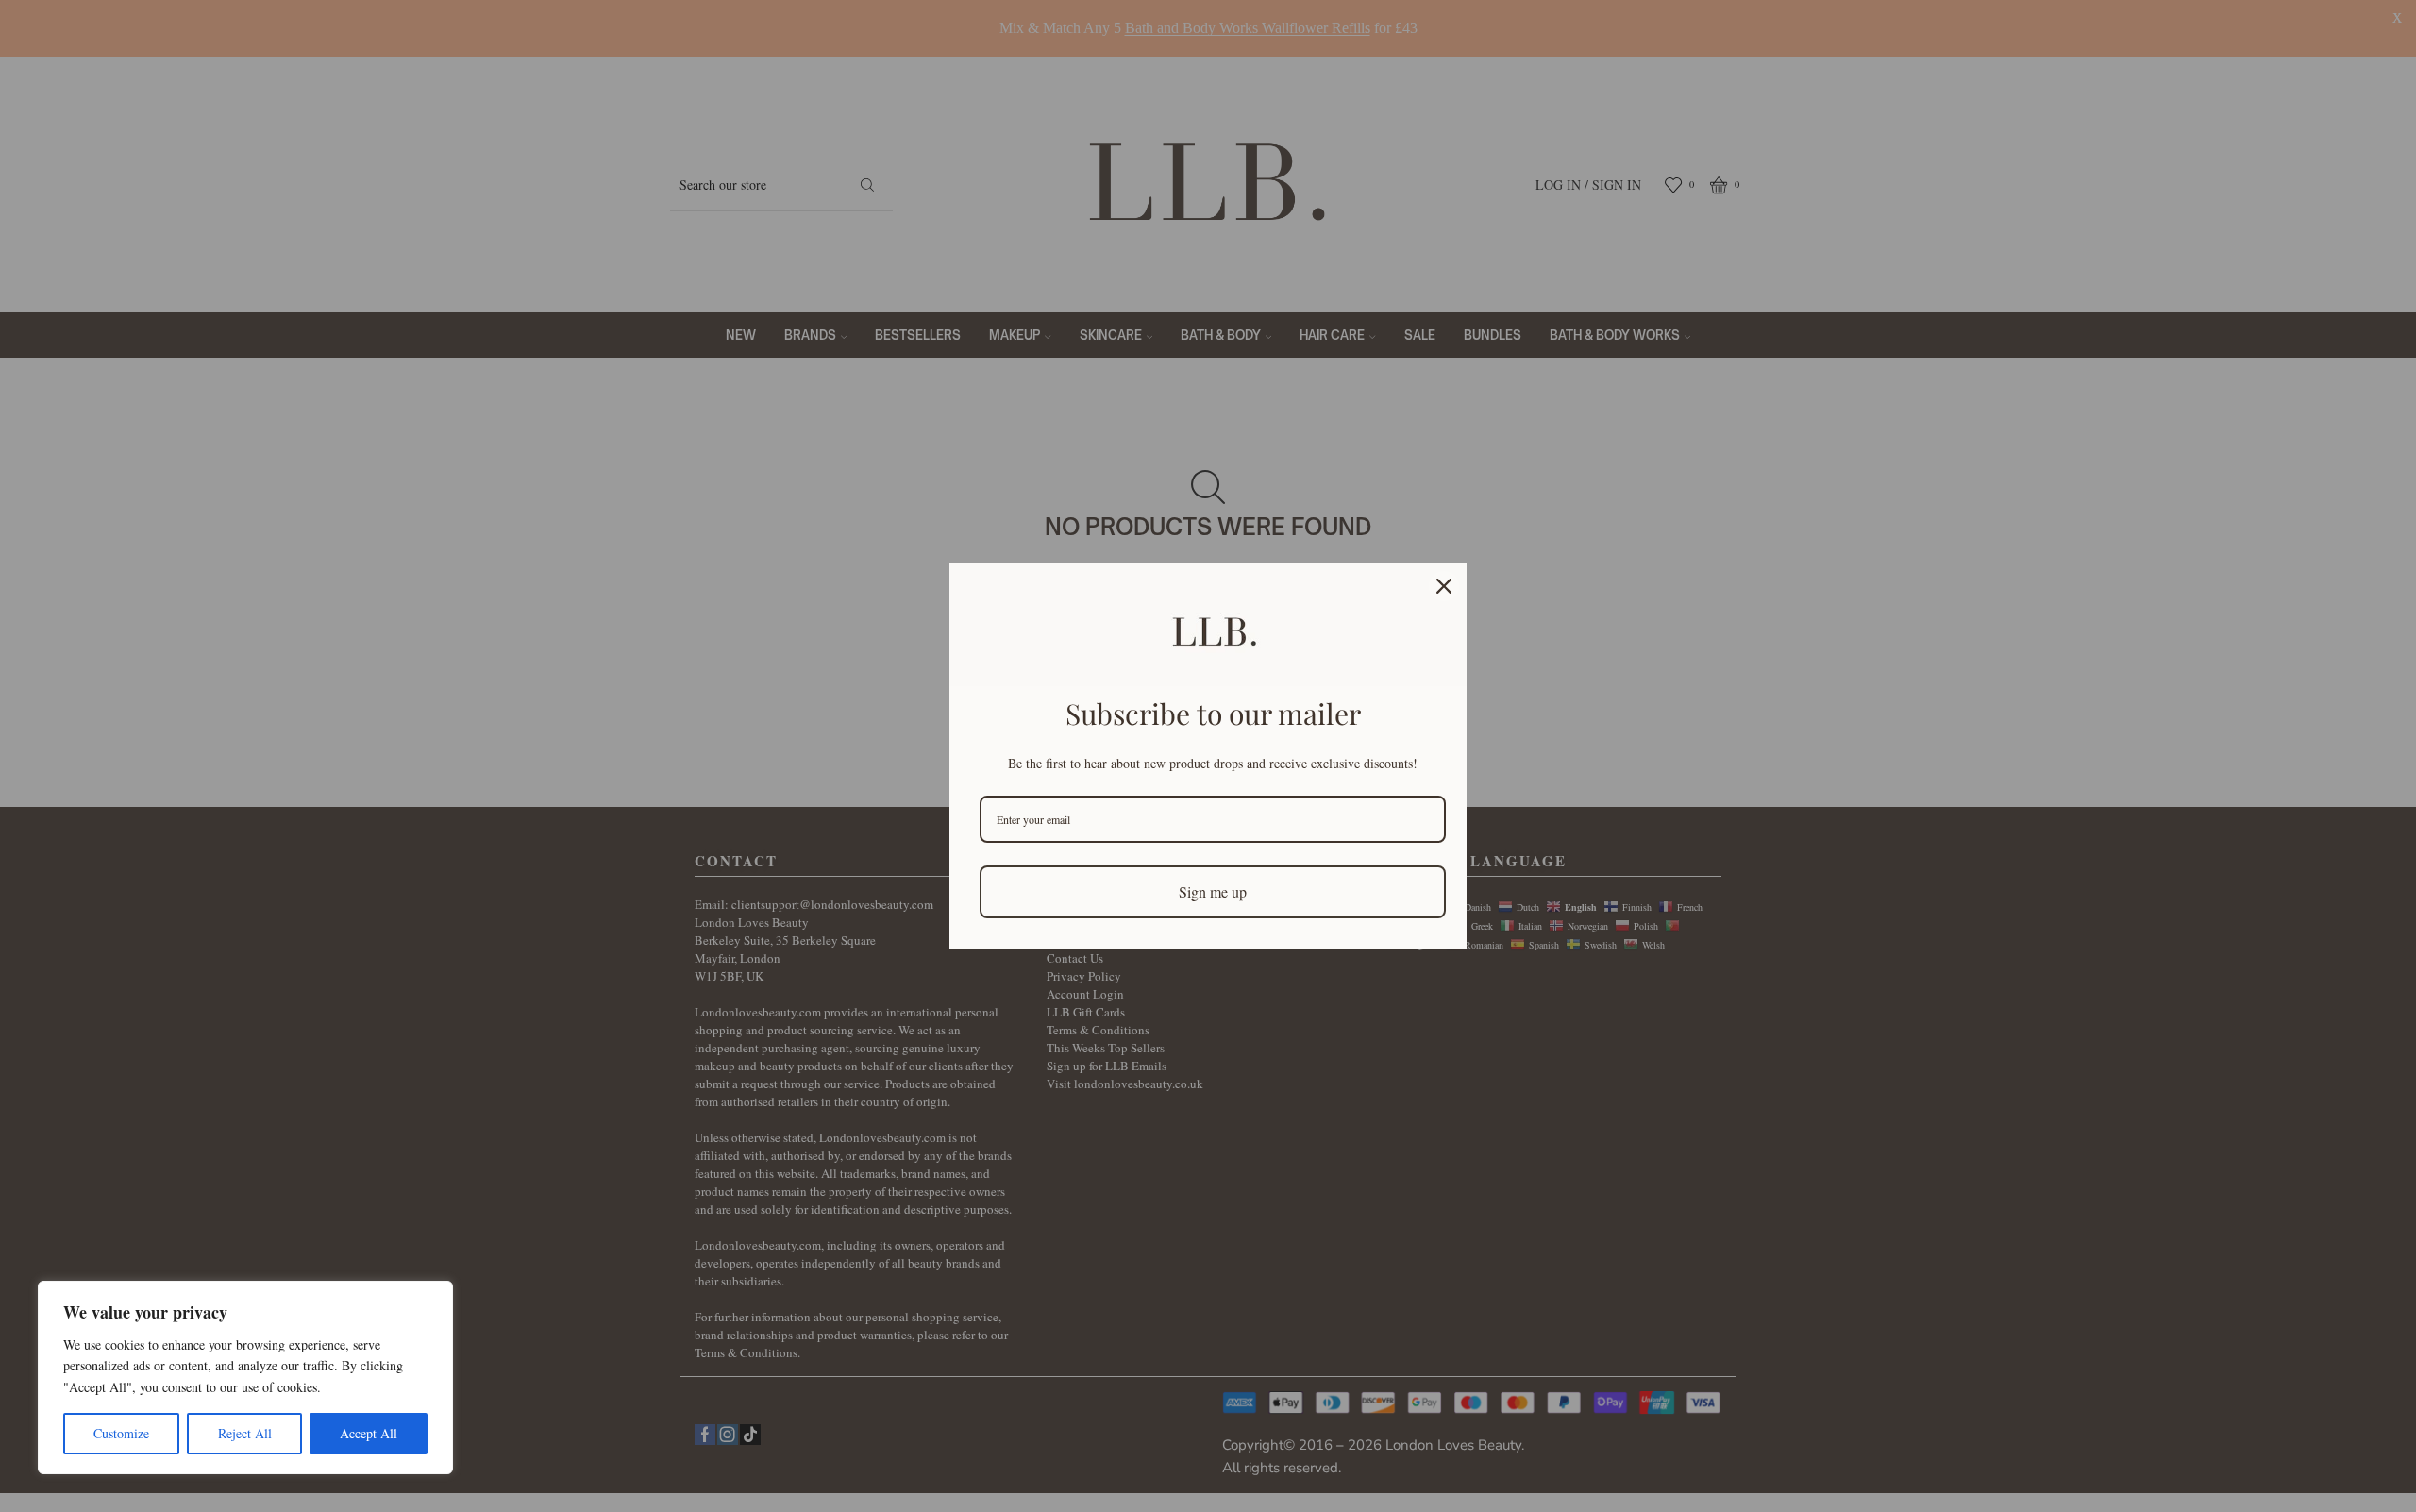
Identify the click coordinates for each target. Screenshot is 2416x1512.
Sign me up (1213, 891)
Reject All (245, 1433)
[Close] (1444, 586)
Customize (121, 1433)
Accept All (369, 1433)
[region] (245, 1378)
